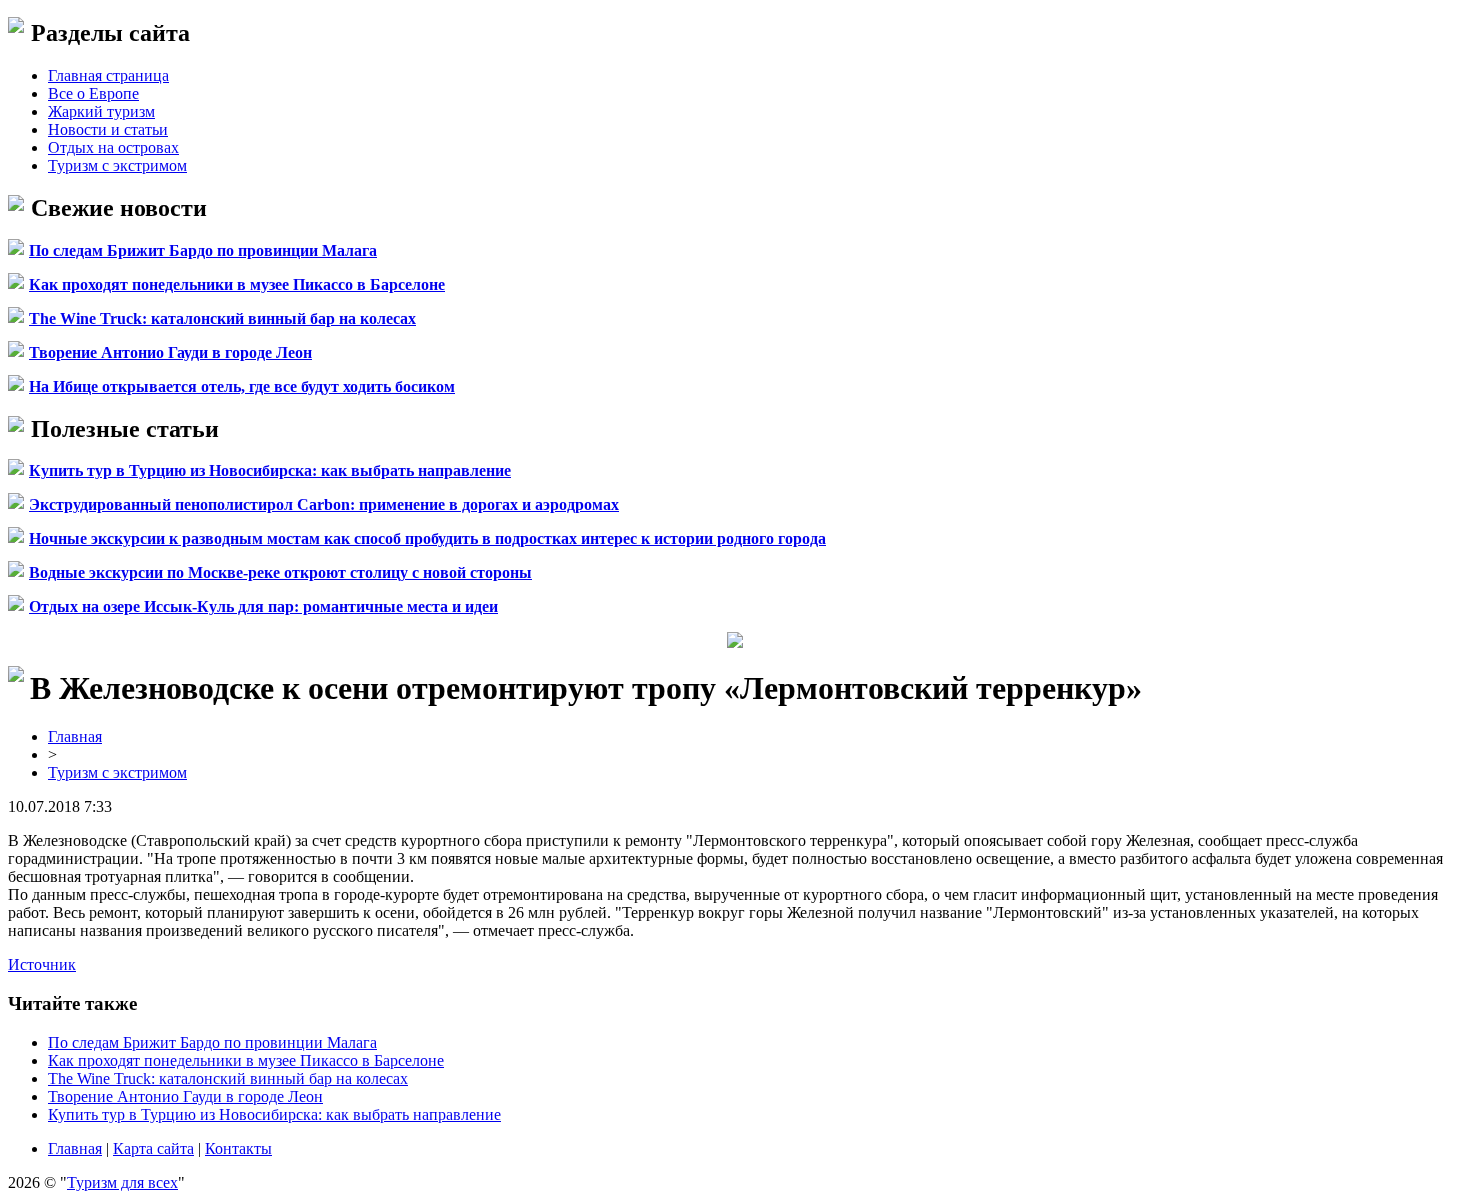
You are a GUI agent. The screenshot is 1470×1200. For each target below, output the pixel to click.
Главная (75, 736)
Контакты (238, 1148)
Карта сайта (153, 1148)
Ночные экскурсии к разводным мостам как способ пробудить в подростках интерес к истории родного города (427, 538)
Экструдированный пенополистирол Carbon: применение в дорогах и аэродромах (324, 504)
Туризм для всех (122, 1182)
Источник (42, 964)
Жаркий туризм (101, 111)
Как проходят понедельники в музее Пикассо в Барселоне (237, 284)
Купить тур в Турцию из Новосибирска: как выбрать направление (270, 470)
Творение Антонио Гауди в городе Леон (170, 352)
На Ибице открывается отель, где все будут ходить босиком (242, 386)
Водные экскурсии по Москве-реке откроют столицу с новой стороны (280, 572)
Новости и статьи (108, 129)
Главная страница (108, 75)
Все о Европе (93, 93)
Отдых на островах (113, 147)
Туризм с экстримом (117, 165)
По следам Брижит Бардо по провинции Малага (203, 250)
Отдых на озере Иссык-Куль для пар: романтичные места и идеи (263, 606)
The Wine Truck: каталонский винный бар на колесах (222, 318)
